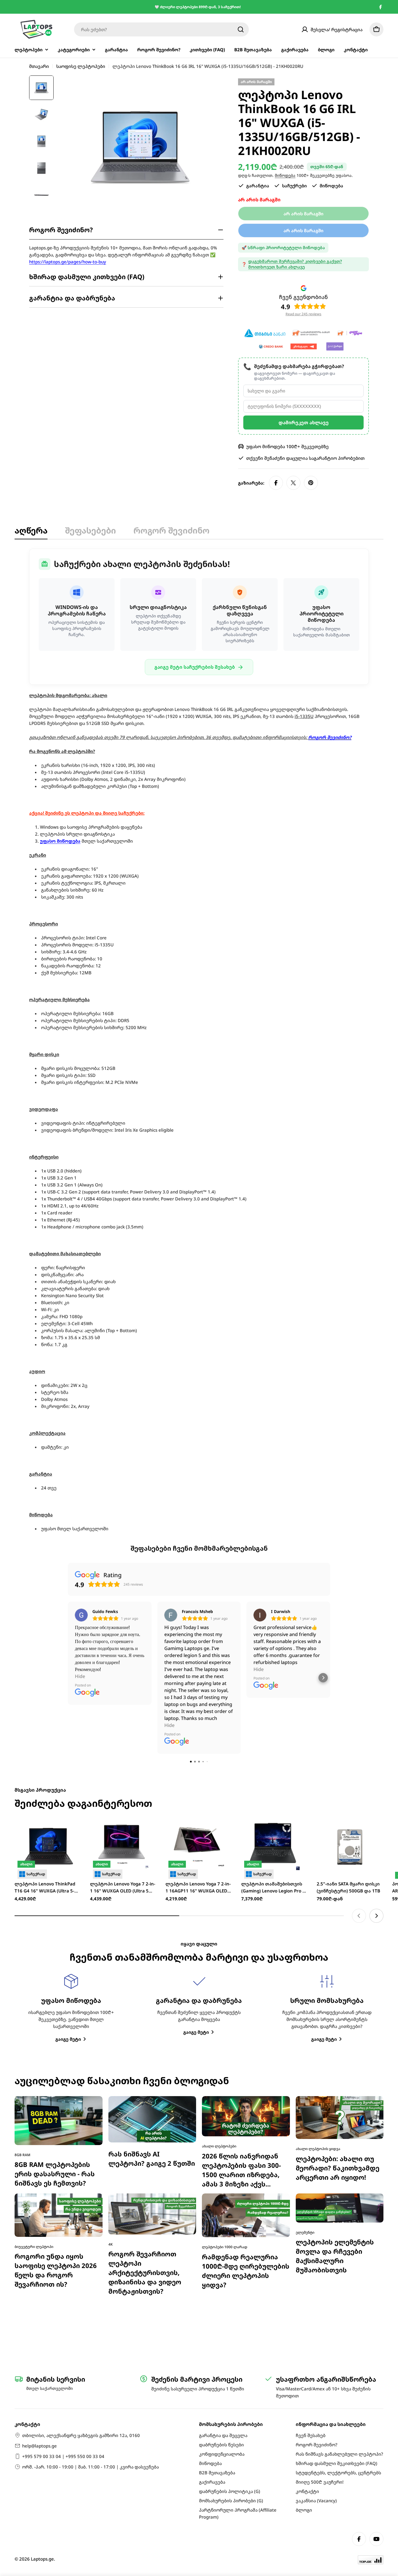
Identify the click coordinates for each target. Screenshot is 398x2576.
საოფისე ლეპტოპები (81, 66)
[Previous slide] (359, 1715)
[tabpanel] (199, 1040)
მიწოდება (285, 175)
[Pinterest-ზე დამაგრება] (311, 483)
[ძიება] (241, 29)
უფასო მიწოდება (60, 841)
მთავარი (39, 66)
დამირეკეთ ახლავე (304, 422)
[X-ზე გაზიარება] (293, 483)
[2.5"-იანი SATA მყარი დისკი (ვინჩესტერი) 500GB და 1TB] (350, 1646)
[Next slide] (376, 1715)
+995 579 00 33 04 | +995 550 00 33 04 (63, 2456)
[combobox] (161, 29)
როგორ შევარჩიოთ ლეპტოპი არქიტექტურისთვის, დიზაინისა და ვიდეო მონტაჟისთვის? (145, 2072)
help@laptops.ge (39, 2446)
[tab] (31, 532)
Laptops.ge (42, 2559)
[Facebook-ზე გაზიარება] (276, 483)
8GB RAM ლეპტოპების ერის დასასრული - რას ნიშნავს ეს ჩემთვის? (55, 1973)
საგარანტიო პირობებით (337, 458)
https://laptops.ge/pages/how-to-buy (68, 262)
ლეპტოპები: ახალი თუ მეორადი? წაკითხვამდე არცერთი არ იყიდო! (338, 1967)
